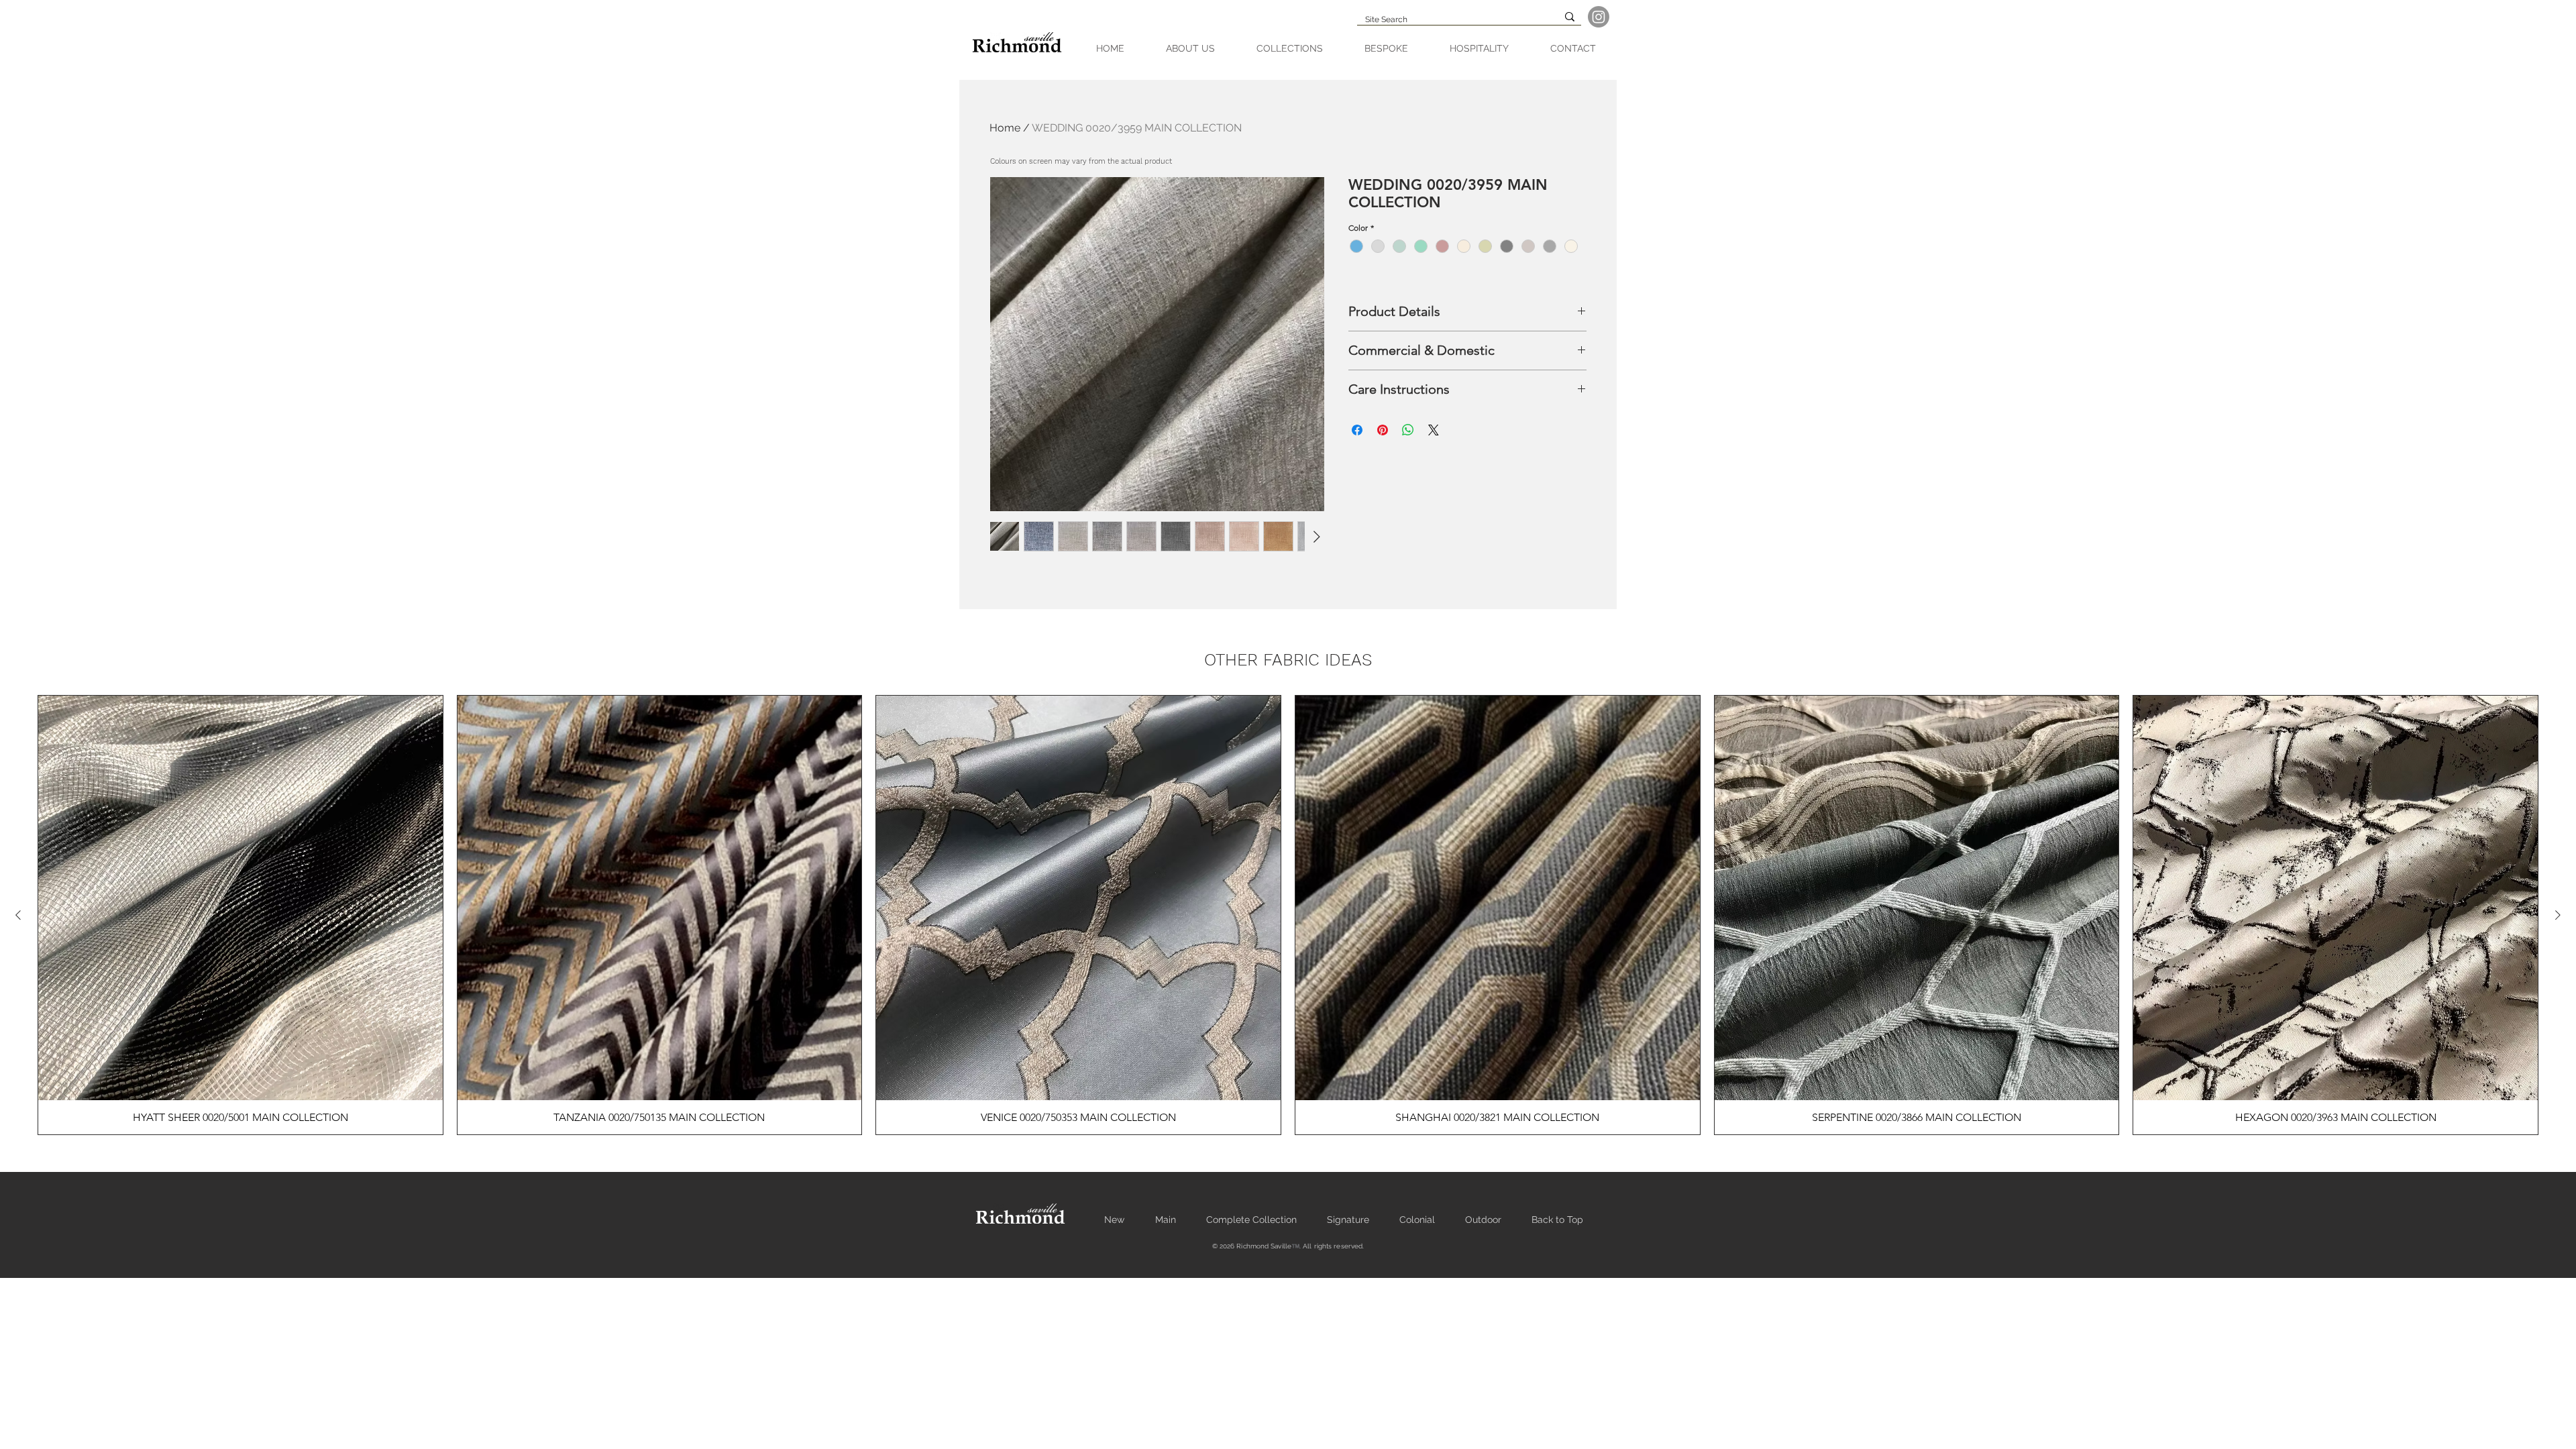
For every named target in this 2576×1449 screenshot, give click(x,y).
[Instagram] (1599, 17)
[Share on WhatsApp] (1408, 430)
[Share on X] (1434, 430)
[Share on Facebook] (1357, 430)
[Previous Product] (18, 915)
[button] (1290, 49)
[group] (1288, 915)
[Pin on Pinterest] (1383, 430)
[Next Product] (2558, 915)
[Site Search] (1570, 17)
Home (1005, 128)
